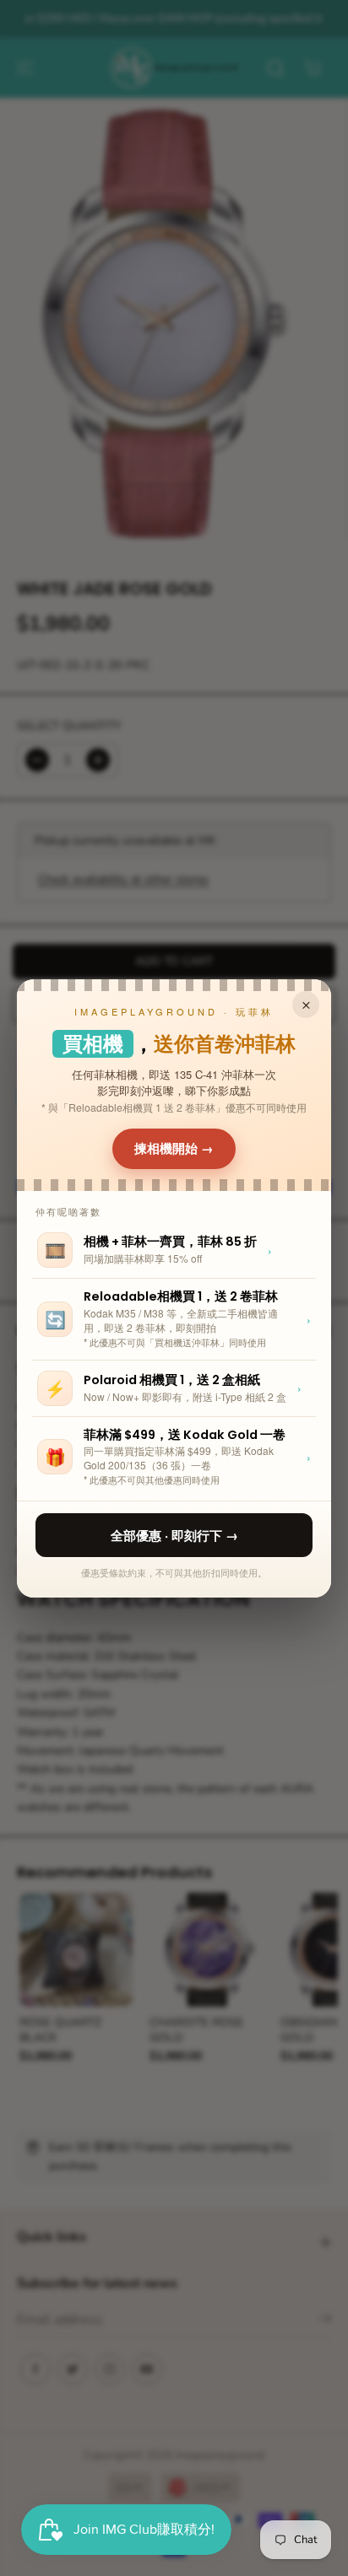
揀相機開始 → (174, 1148)
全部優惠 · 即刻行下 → (174, 1535)
